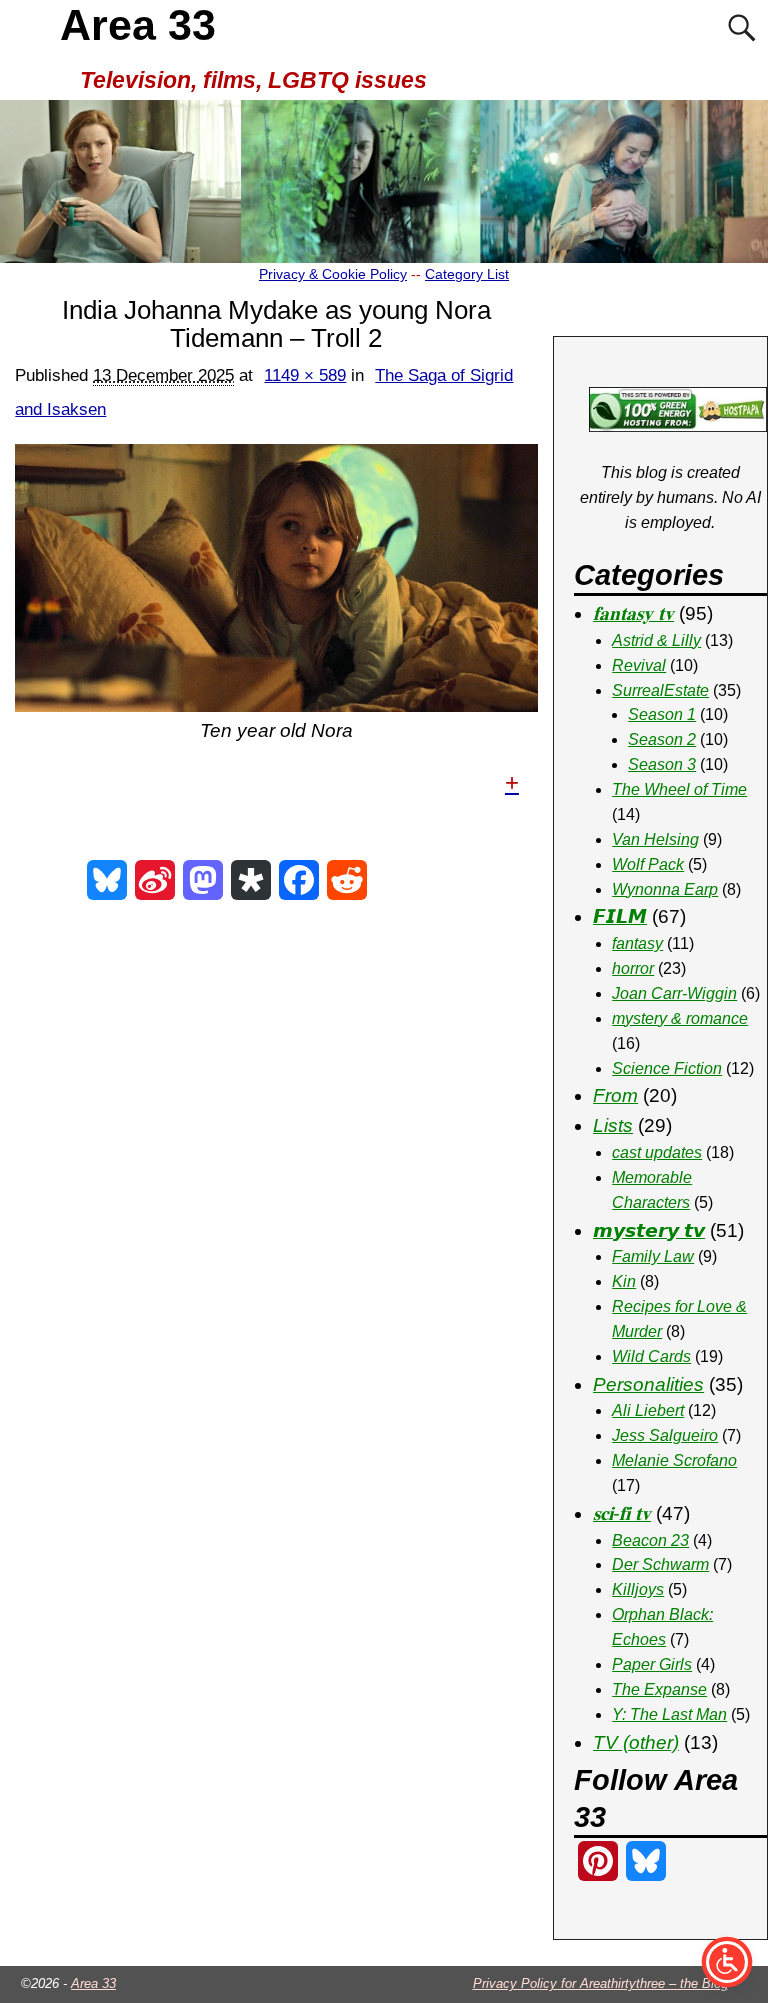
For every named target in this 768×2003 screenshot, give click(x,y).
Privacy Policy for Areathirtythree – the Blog (600, 1983)
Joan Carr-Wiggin (674, 993)
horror (633, 968)
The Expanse (659, 1689)
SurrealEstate (660, 690)
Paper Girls (652, 1664)
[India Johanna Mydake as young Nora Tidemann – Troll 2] (276, 578)
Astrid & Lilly (656, 640)
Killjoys (638, 1589)
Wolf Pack (648, 864)
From (615, 1095)
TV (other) (636, 1742)
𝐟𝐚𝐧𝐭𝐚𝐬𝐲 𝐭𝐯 (633, 613)
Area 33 (138, 25)
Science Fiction (667, 1068)
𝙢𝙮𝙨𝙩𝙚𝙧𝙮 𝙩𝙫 (649, 1230)
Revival (639, 665)
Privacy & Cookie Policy (333, 274)
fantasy (637, 943)
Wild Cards (651, 1356)
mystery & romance (680, 1018)
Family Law (653, 1256)
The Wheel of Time (679, 789)
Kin (624, 1281)
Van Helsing (655, 839)
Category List (467, 274)
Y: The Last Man (669, 1714)
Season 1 (662, 714)
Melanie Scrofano (674, 1460)
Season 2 (662, 739)
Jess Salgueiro (665, 1435)
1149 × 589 (305, 375)
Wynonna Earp (665, 889)
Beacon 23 (650, 1540)
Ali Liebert (648, 1410)
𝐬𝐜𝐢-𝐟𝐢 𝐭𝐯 (622, 1513)
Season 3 (662, 764)
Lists (613, 1125)
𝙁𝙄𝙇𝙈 (620, 916)
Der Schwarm (660, 1564)
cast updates (657, 1152)
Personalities (648, 1384)
